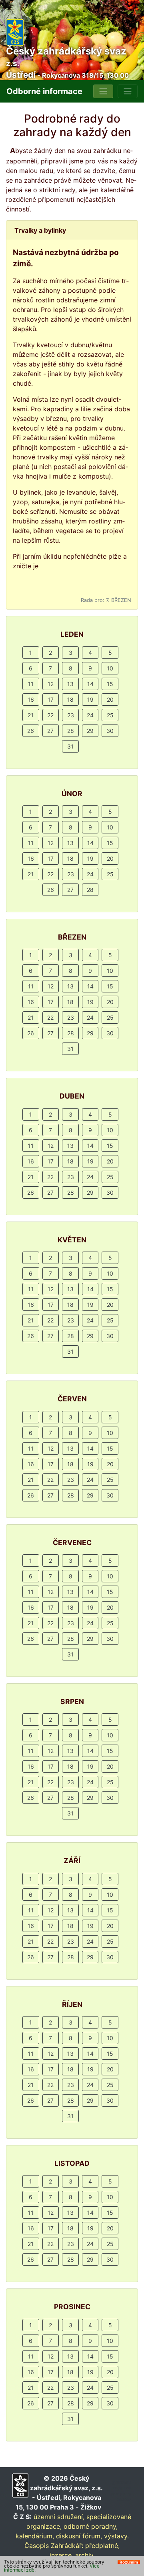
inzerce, (61, 2555)
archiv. (85, 2555)
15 (110, 684)
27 (50, 731)
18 (70, 699)
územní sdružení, (59, 2517)
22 (50, 715)
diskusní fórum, (79, 2536)
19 (90, 699)
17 (51, 699)
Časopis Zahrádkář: (54, 2546)
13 (70, 684)
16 (31, 699)
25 (110, 715)
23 (71, 715)
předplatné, (102, 2546)
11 (31, 684)
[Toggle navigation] (103, 91)
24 (90, 715)
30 (110, 731)
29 (90, 731)
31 (70, 746)
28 (71, 731)
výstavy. (116, 2536)
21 (31, 715)
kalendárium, (35, 2536)
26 (31, 731)
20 (110, 699)
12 (51, 684)
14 (90, 684)
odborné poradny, (91, 2526)
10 (110, 668)
